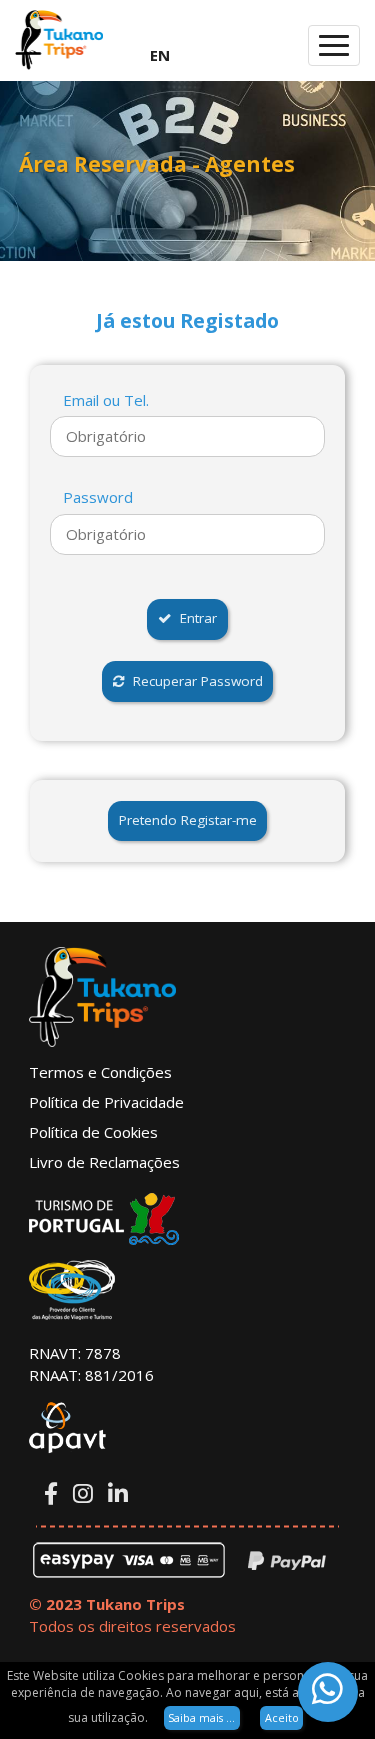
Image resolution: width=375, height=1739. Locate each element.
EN (160, 55)
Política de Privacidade (106, 1102)
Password (98, 497)
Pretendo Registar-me (188, 820)
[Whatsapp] (328, 1692)
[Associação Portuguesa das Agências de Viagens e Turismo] (187, 1428)
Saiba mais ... (201, 1717)
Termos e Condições (100, 1072)
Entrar (194, 618)
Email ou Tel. (106, 400)
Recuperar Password (194, 681)
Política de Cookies (93, 1132)
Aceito (282, 1717)
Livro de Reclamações (104, 1162)
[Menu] (334, 45)
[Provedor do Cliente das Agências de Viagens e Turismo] (187, 1290)
